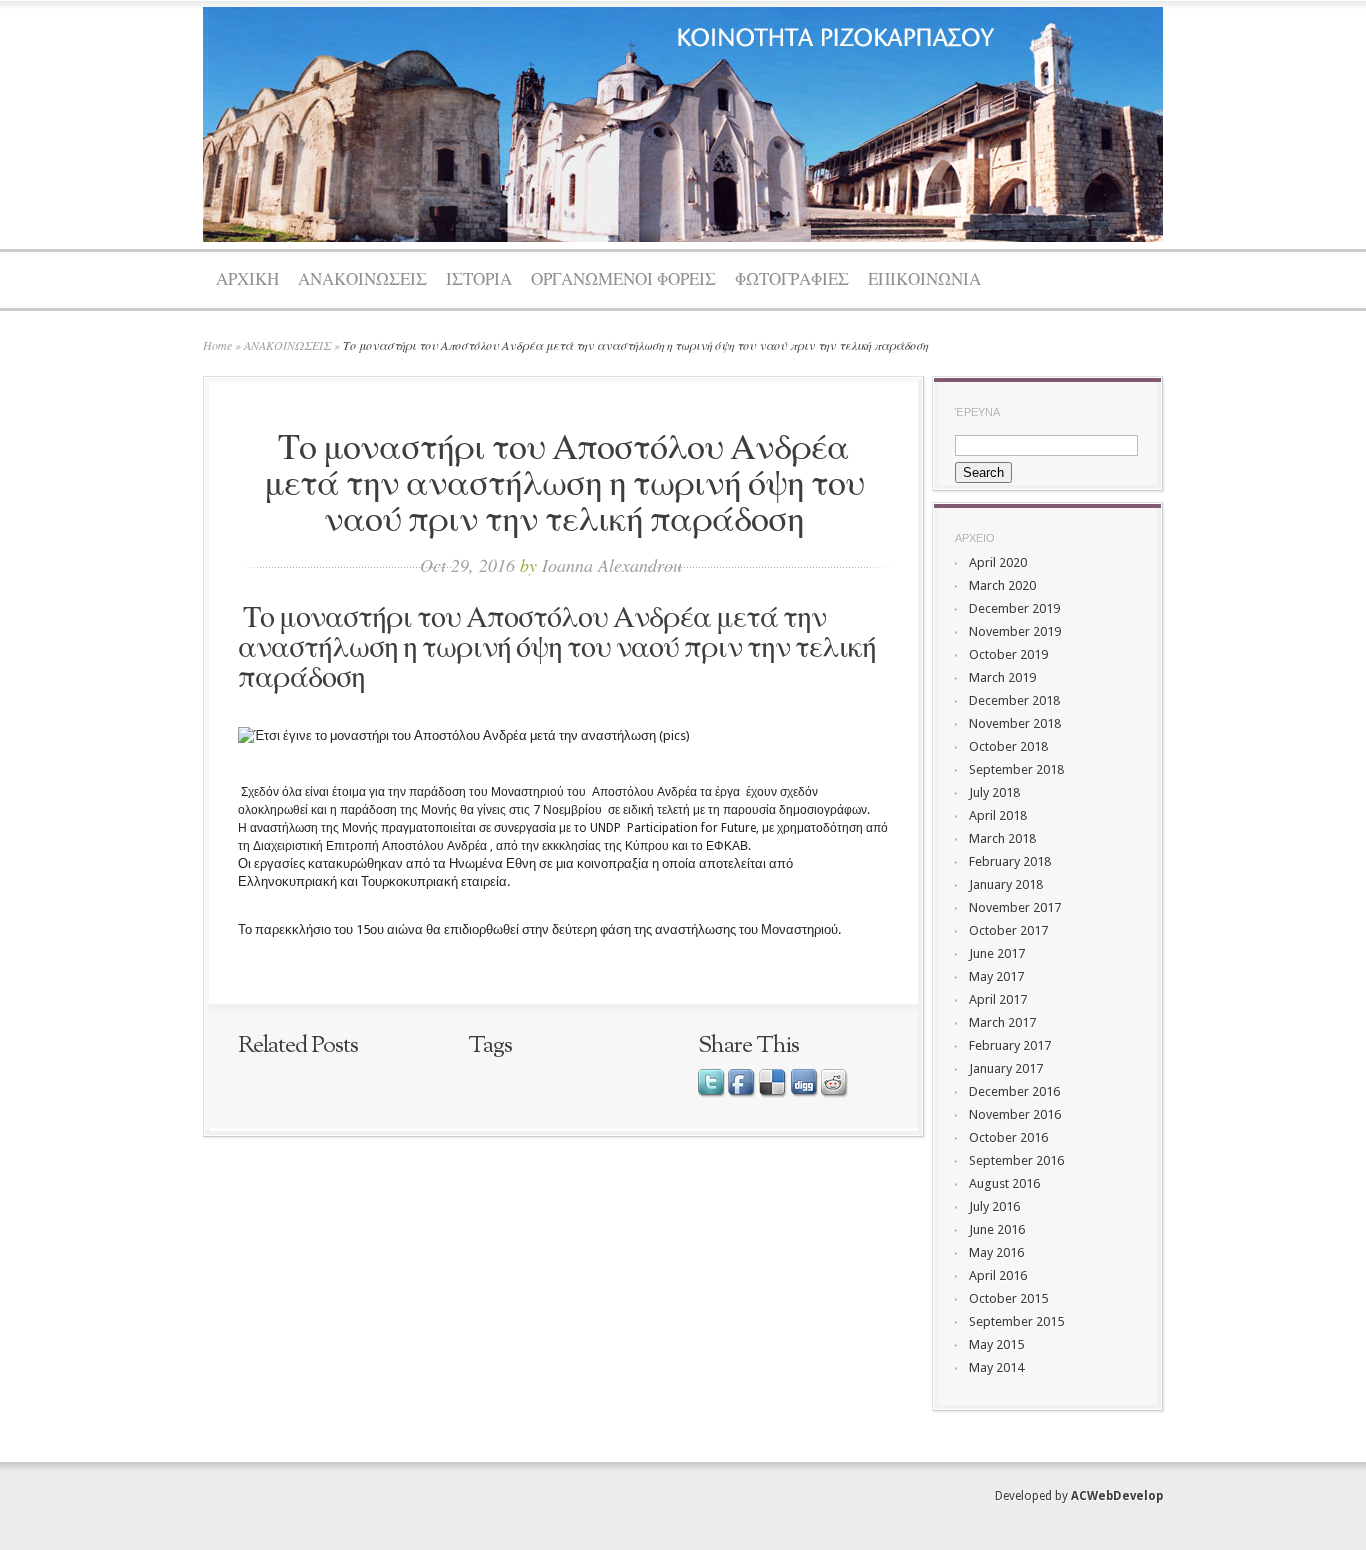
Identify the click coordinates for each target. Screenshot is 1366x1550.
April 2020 (998, 562)
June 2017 (997, 953)
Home (217, 345)
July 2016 (994, 1206)
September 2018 (1016, 769)
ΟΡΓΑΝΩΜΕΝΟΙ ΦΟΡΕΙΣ (623, 280)
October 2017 (1008, 930)
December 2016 (1014, 1091)
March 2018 (1002, 838)
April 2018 (998, 815)
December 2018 (1014, 700)
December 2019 (1014, 608)
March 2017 (1002, 1022)
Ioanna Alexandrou (612, 565)
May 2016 (996, 1252)
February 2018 (1010, 861)
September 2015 (1016, 1321)
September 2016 (1016, 1160)
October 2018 (1008, 746)
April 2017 (998, 999)
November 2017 (1015, 907)
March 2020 (1002, 585)
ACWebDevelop (1117, 1496)
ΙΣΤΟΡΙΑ (479, 280)
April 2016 (998, 1275)
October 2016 (1008, 1137)
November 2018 (1015, 723)
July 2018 (994, 792)
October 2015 (1008, 1298)
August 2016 (1004, 1183)
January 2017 (1006, 1068)
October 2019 (1008, 654)
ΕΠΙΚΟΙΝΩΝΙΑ (924, 280)
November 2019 (1015, 631)
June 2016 (997, 1229)
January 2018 (1006, 884)
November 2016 (1015, 1114)
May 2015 (996, 1344)
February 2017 (1010, 1045)
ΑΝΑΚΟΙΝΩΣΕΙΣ (362, 280)
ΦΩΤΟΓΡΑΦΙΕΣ (792, 280)
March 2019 (1002, 677)
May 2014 (996, 1367)
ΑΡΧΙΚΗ (247, 280)
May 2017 (996, 976)
